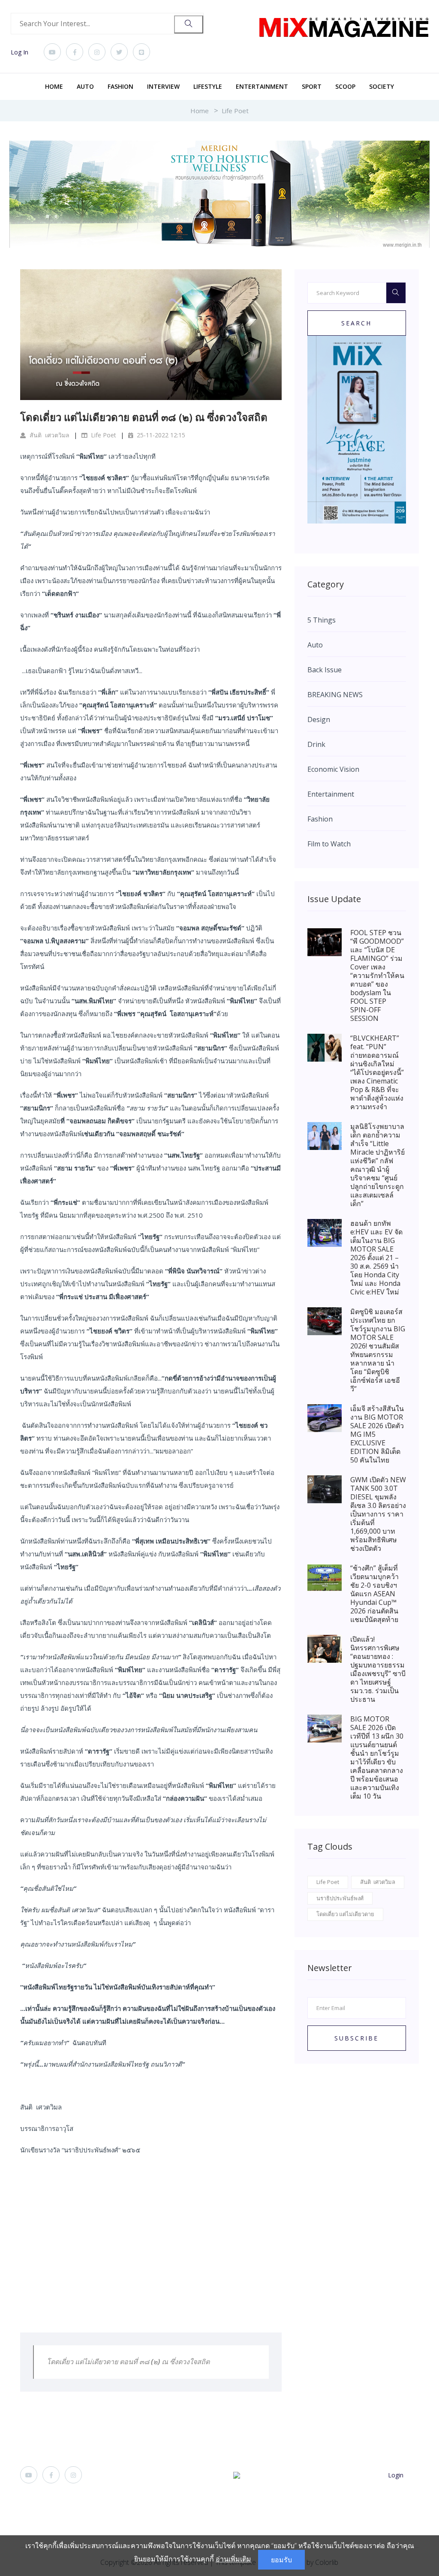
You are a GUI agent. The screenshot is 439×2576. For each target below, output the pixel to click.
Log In (20, 52)
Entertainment (262, 86)
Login (396, 2475)
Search (356, 323)
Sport (312, 86)
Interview (163, 86)
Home (54, 86)
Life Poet (235, 111)
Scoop (345, 86)
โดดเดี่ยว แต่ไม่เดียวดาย (345, 1914)
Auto (85, 86)
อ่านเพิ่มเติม (233, 2559)
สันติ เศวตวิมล (49, 435)
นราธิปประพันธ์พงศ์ (340, 1898)
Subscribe (356, 2038)
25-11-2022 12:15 (160, 435)
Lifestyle (208, 86)
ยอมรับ (281, 2560)
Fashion (120, 86)
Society (382, 86)
